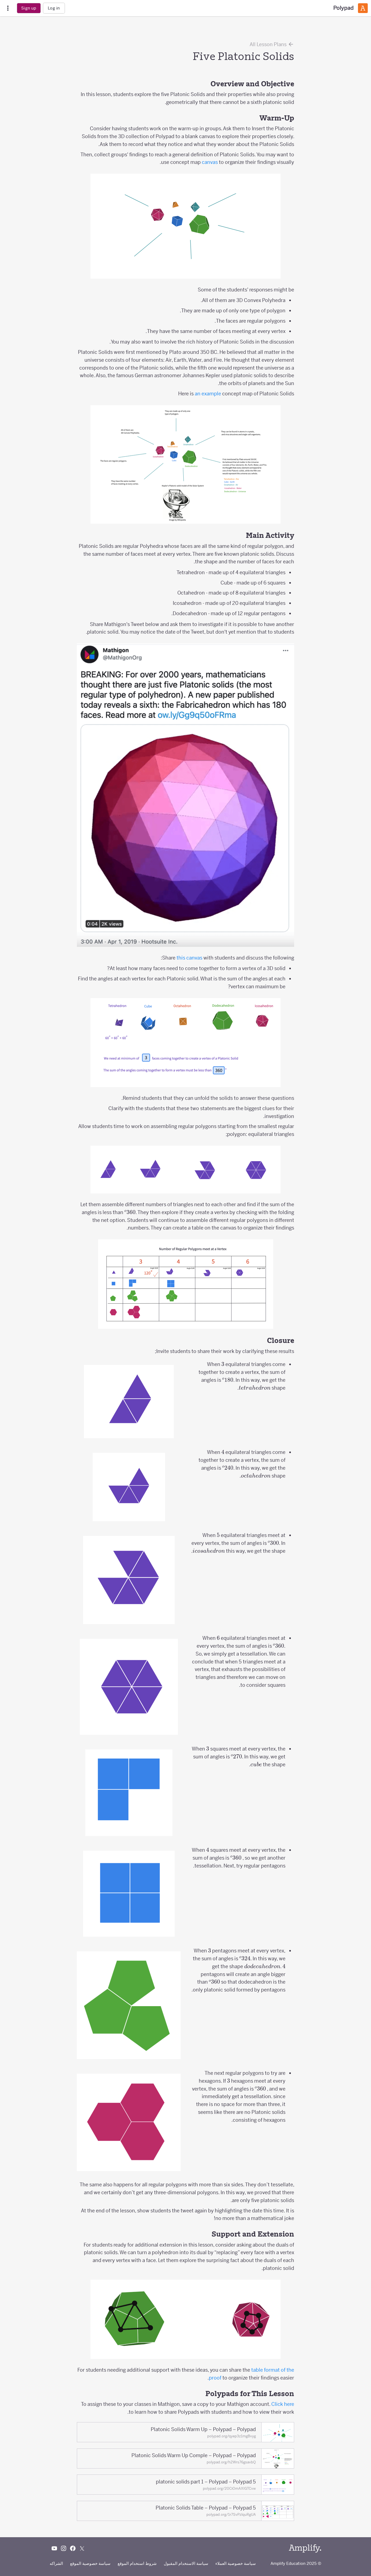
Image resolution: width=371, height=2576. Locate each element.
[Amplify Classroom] (363, 8)
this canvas (189, 958)
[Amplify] (305, 2548)
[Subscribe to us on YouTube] (54, 2548)
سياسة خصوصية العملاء (236, 2563)
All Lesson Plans (269, 44)
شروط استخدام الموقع (137, 2563)
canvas (210, 162)
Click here (283, 2404)
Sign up (29, 8)
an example (208, 394)
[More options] (8, 8)
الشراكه (56, 2563)
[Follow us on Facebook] (73, 2548)
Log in (54, 8)
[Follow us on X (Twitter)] (82, 2548)
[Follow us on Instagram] (64, 2548)
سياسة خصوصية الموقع (90, 2563)
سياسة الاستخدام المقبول (186, 2563)
